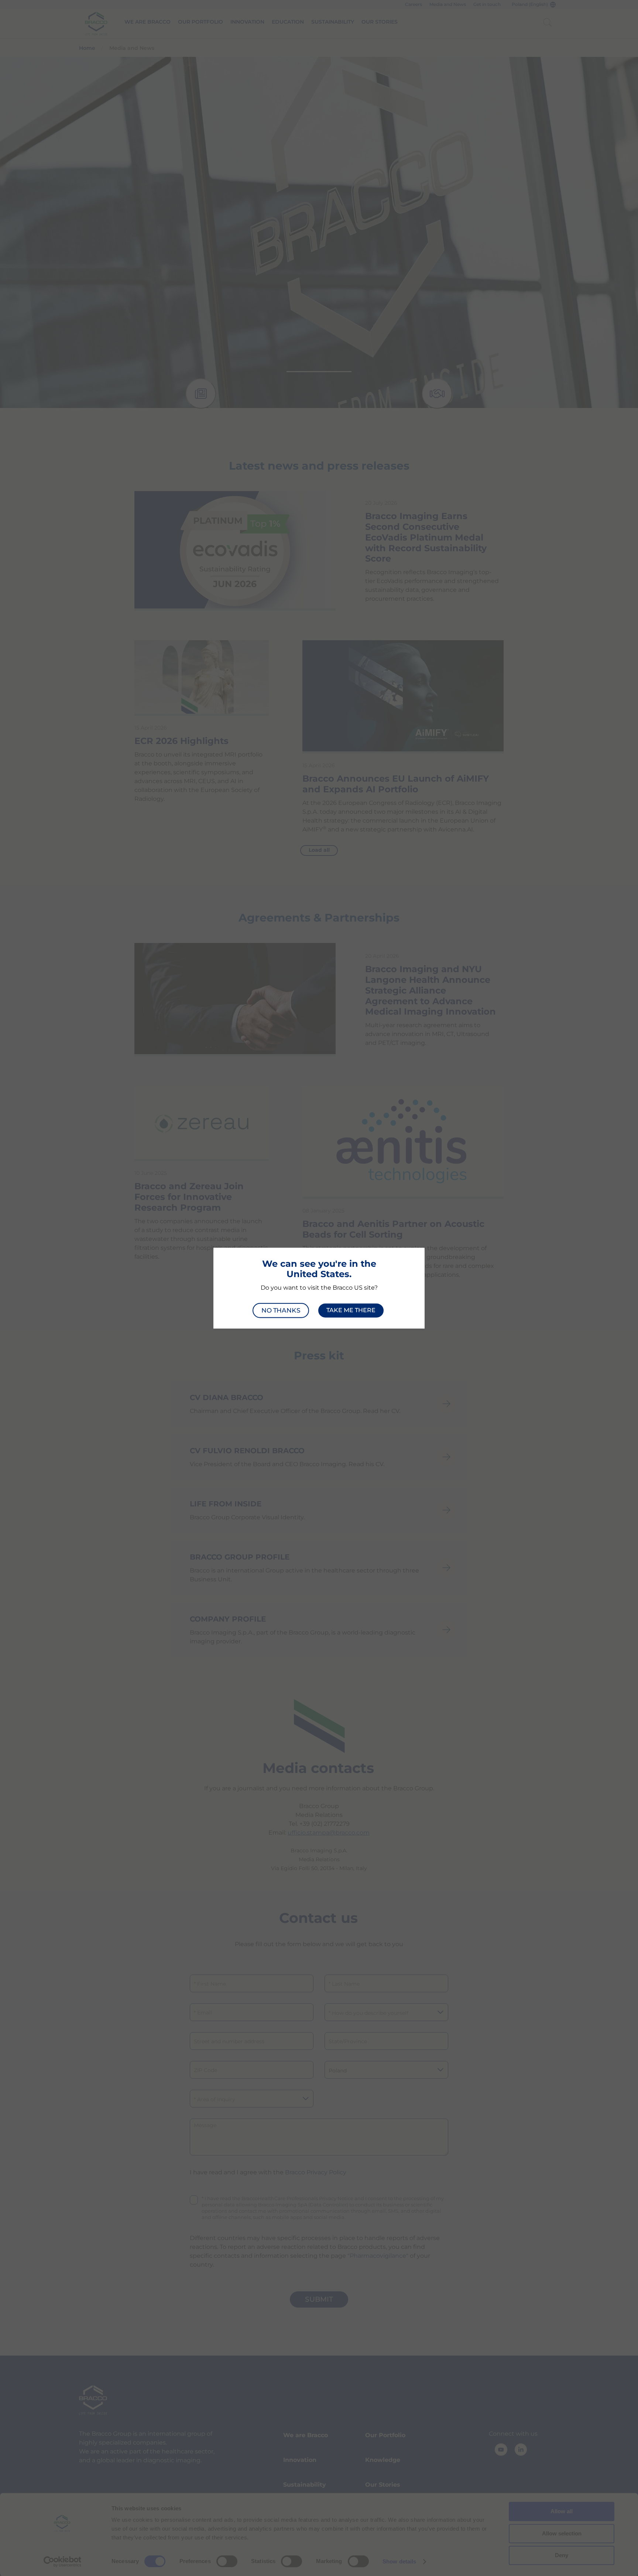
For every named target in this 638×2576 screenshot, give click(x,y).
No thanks (281, 1310)
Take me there (351, 1310)
